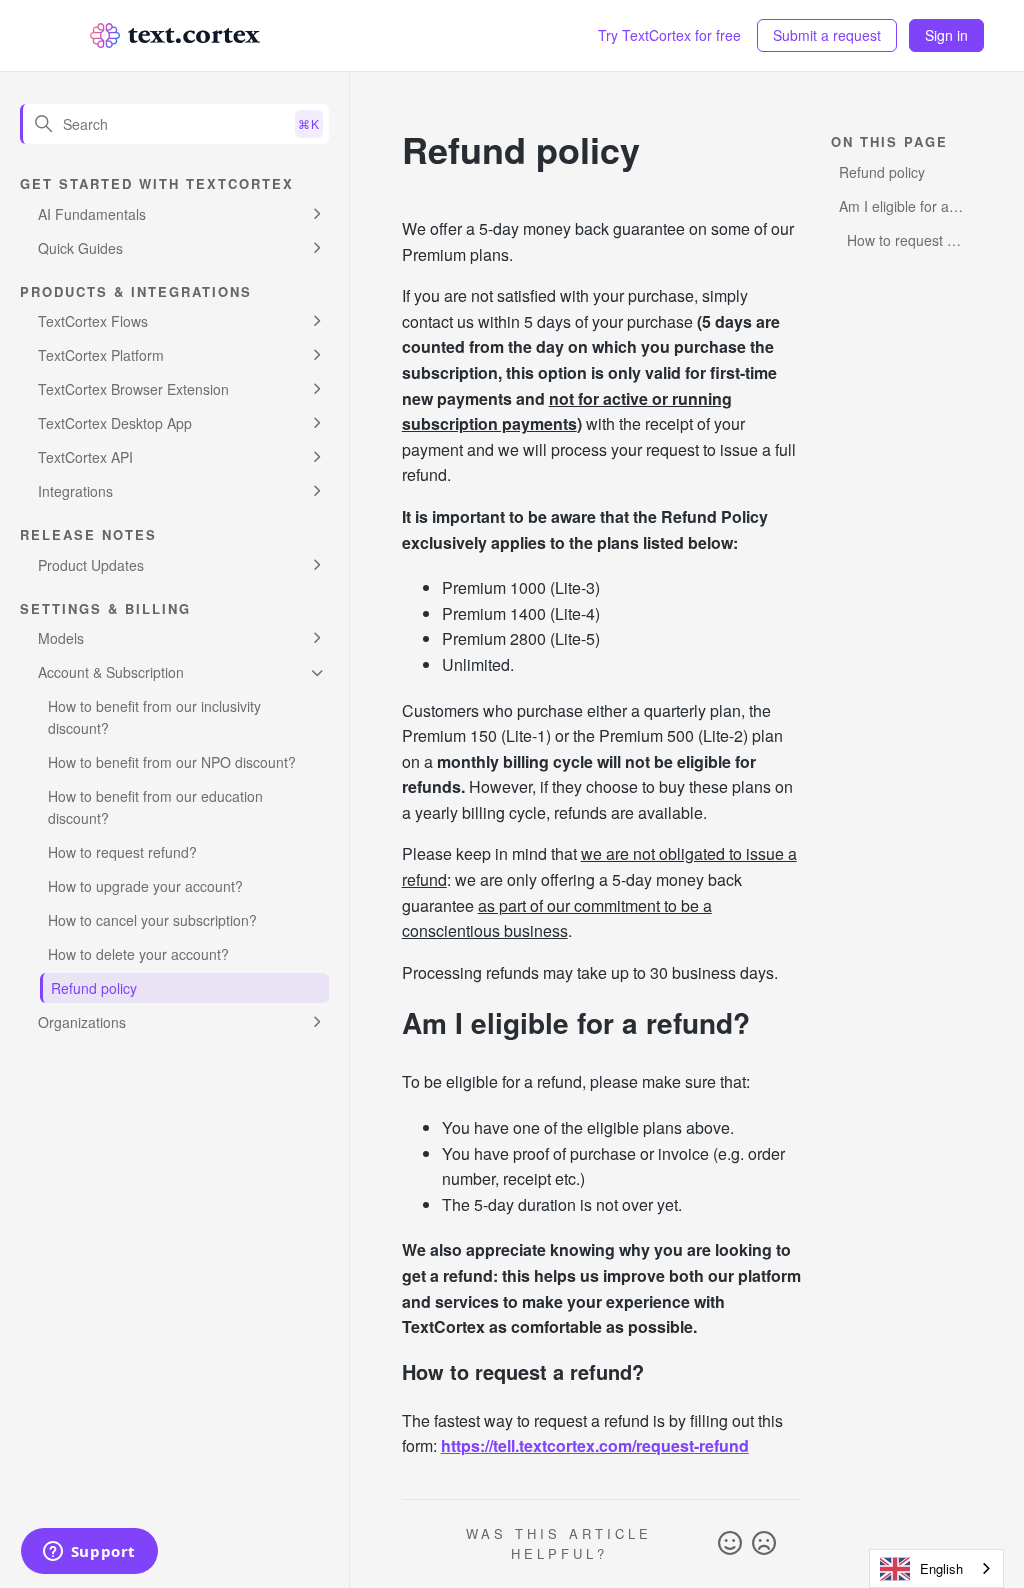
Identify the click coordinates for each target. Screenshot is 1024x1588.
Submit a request (827, 35)
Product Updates (91, 565)
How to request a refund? (897, 242)
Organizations (82, 1022)
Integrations (75, 491)
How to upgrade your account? (145, 886)
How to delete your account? (138, 954)
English (941, 1568)
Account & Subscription (111, 672)
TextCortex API (85, 457)
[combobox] (936, 1568)
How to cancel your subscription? (152, 920)
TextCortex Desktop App (115, 423)
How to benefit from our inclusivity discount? (154, 717)
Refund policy (94, 988)
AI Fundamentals (92, 214)
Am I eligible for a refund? (894, 208)
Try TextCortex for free (669, 35)
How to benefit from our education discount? (155, 807)
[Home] (175, 35)
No (764, 1544)
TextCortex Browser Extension (133, 389)
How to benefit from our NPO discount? (172, 762)
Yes (730, 1544)
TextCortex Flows (93, 321)
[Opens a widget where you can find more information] (89, 1553)
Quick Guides (80, 248)
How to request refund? (122, 852)
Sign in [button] (946, 35)
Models (61, 638)
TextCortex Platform (101, 355)
